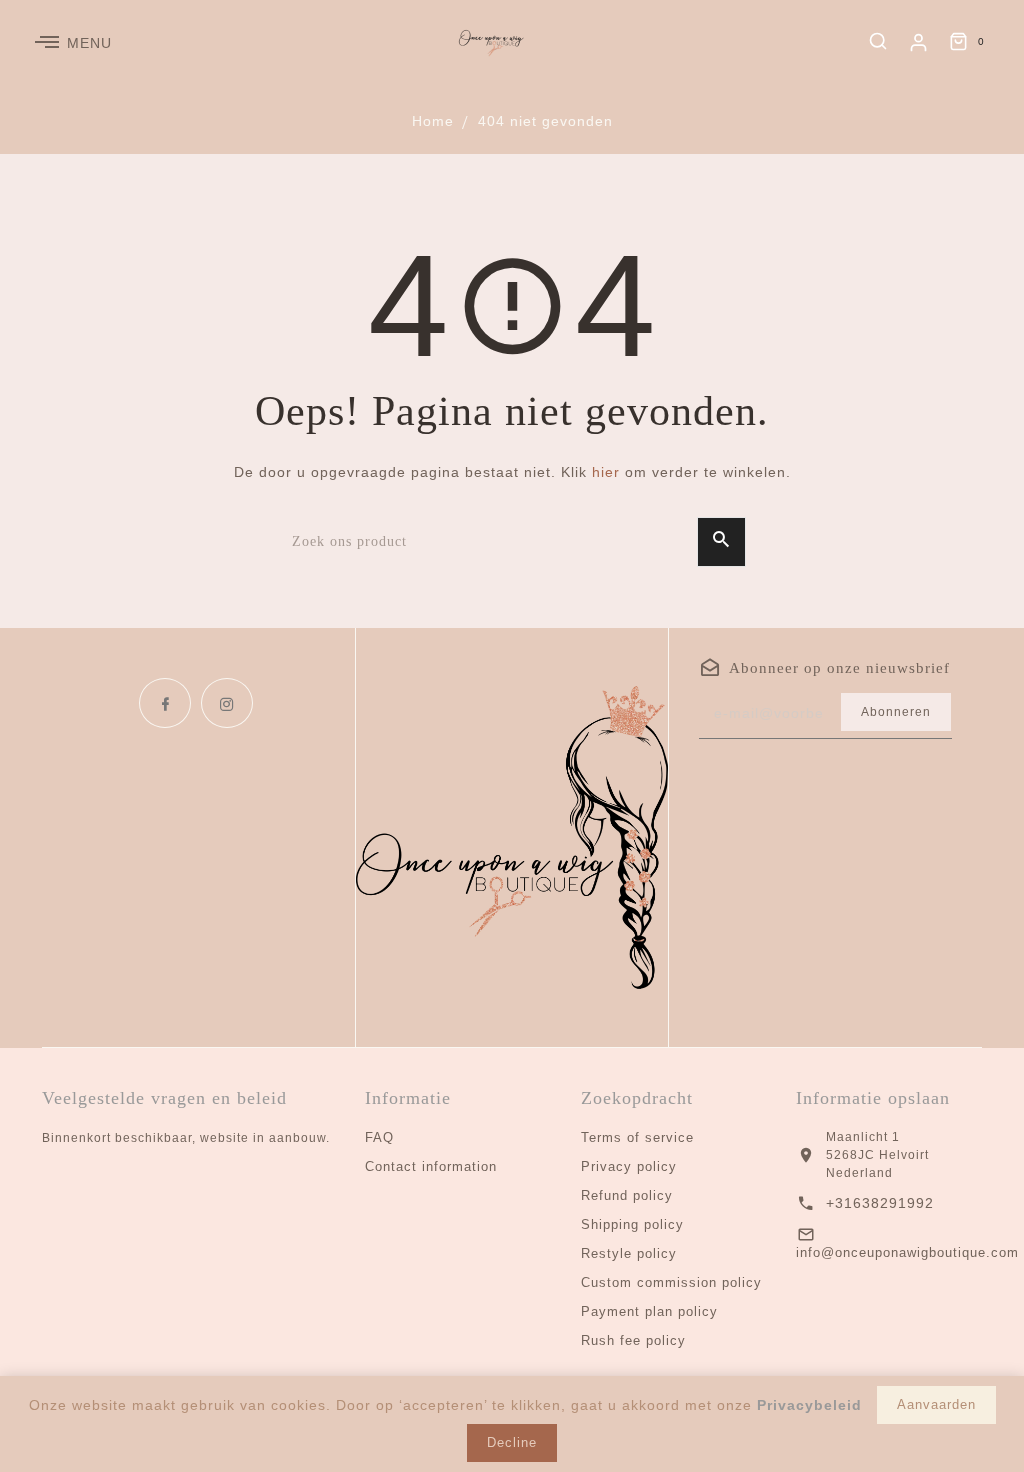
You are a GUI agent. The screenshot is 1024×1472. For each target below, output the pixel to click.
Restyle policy (629, 1253)
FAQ (379, 1137)
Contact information (431, 1166)
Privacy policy (629, 1166)
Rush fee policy (633, 1340)
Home (433, 121)
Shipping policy (632, 1224)
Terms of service (637, 1137)
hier (606, 472)
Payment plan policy (649, 1311)
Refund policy (627, 1195)
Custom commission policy (671, 1282)
